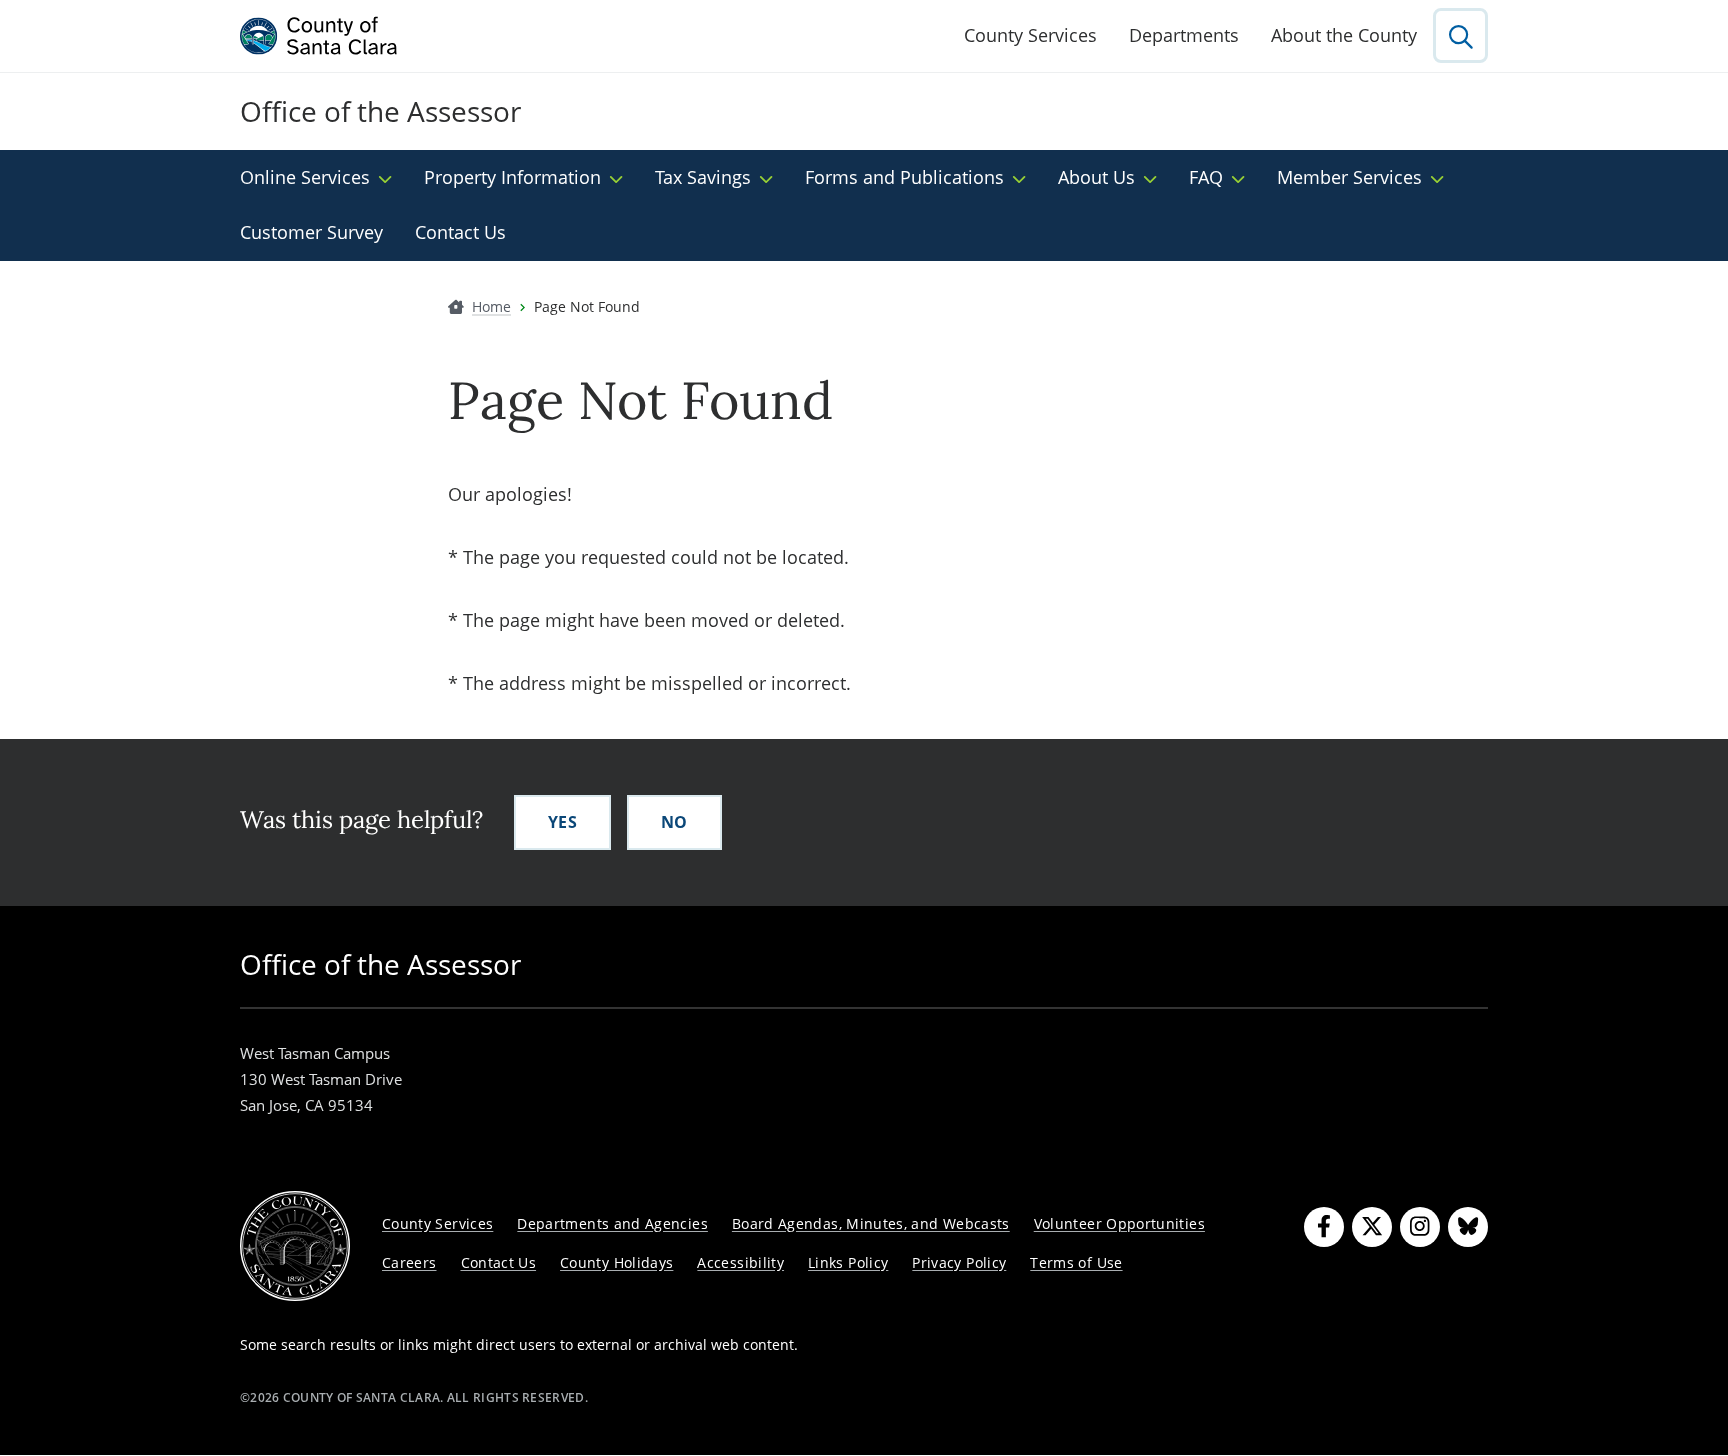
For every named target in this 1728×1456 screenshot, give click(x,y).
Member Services (1349, 177)
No (674, 822)
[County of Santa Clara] (319, 36)
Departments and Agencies (612, 1223)
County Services (1030, 35)
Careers (409, 1262)
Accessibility (740, 1262)
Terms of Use (1076, 1262)
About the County (1344, 35)
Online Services (305, 177)
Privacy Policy (959, 1262)
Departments (1184, 35)
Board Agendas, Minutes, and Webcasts (871, 1223)
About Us (1096, 177)
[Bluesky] (1468, 1227)
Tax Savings (703, 177)
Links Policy (848, 1262)
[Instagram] (1420, 1227)
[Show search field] (1460, 35)
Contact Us (460, 232)
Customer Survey (311, 232)
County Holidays (616, 1262)
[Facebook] (1324, 1227)
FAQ (1206, 177)
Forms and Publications (904, 177)
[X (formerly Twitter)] (1372, 1227)
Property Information (512, 177)
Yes (562, 822)
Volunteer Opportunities (1119, 1223)
